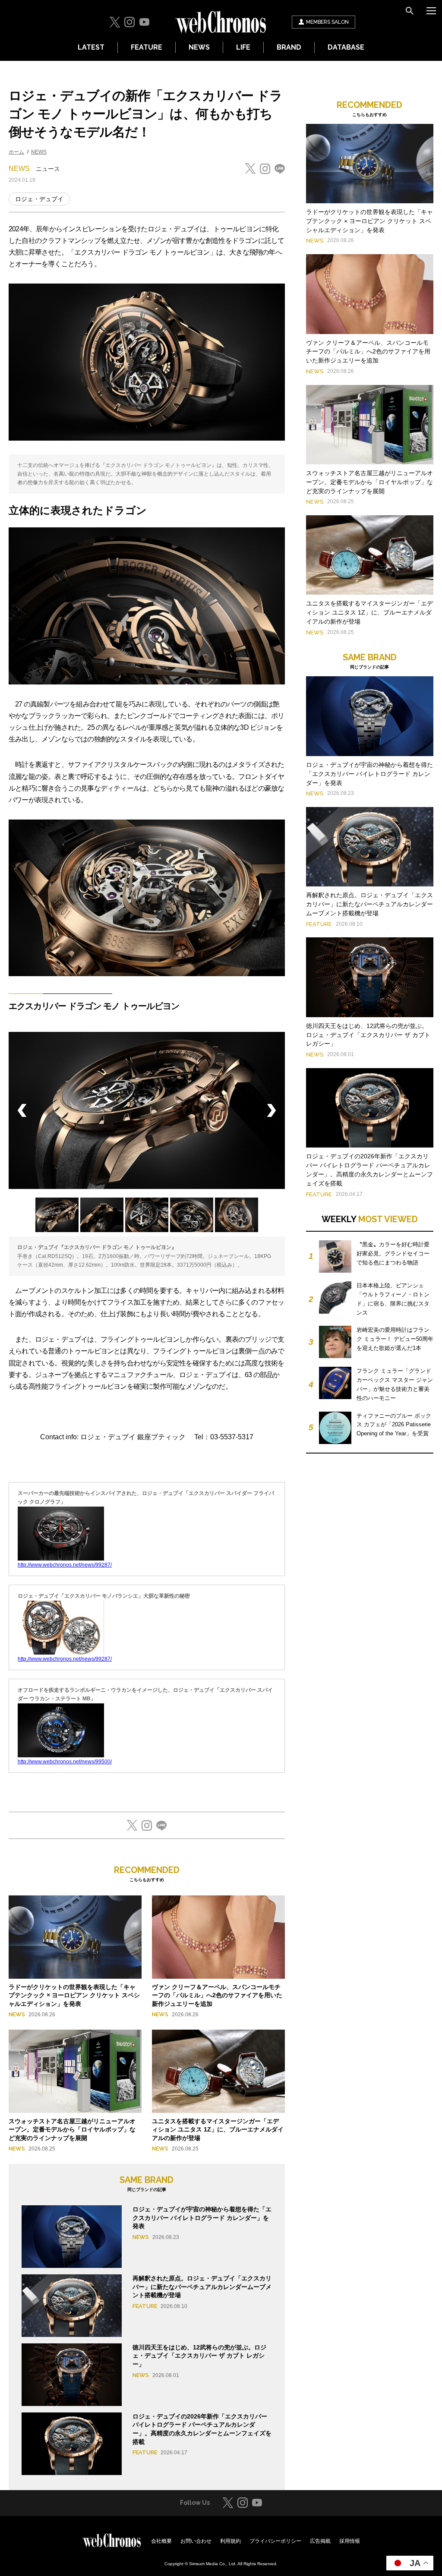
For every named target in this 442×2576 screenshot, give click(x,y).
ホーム (16, 152)
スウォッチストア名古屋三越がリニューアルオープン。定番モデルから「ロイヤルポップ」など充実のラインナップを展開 (72, 2130)
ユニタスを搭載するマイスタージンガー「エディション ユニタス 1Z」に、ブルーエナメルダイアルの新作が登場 (218, 2130)
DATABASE (346, 47)
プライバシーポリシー (275, 2541)
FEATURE (147, 47)
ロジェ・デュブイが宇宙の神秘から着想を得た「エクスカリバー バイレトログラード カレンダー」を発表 (202, 2218)
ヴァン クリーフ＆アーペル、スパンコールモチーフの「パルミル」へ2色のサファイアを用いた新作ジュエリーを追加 (217, 1995)
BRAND (289, 47)
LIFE (243, 47)
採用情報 (350, 2541)
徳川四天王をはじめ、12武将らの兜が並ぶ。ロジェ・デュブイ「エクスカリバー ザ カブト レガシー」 (199, 2356)
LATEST (91, 47)
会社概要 (161, 2541)
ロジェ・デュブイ (39, 199)
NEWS (199, 47)
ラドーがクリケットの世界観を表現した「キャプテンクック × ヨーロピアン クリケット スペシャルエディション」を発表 (74, 1995)
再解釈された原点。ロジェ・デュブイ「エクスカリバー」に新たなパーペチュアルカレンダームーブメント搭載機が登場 (202, 2287)
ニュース (48, 169)
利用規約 (230, 2541)
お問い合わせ (196, 2541)
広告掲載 (320, 2541)
